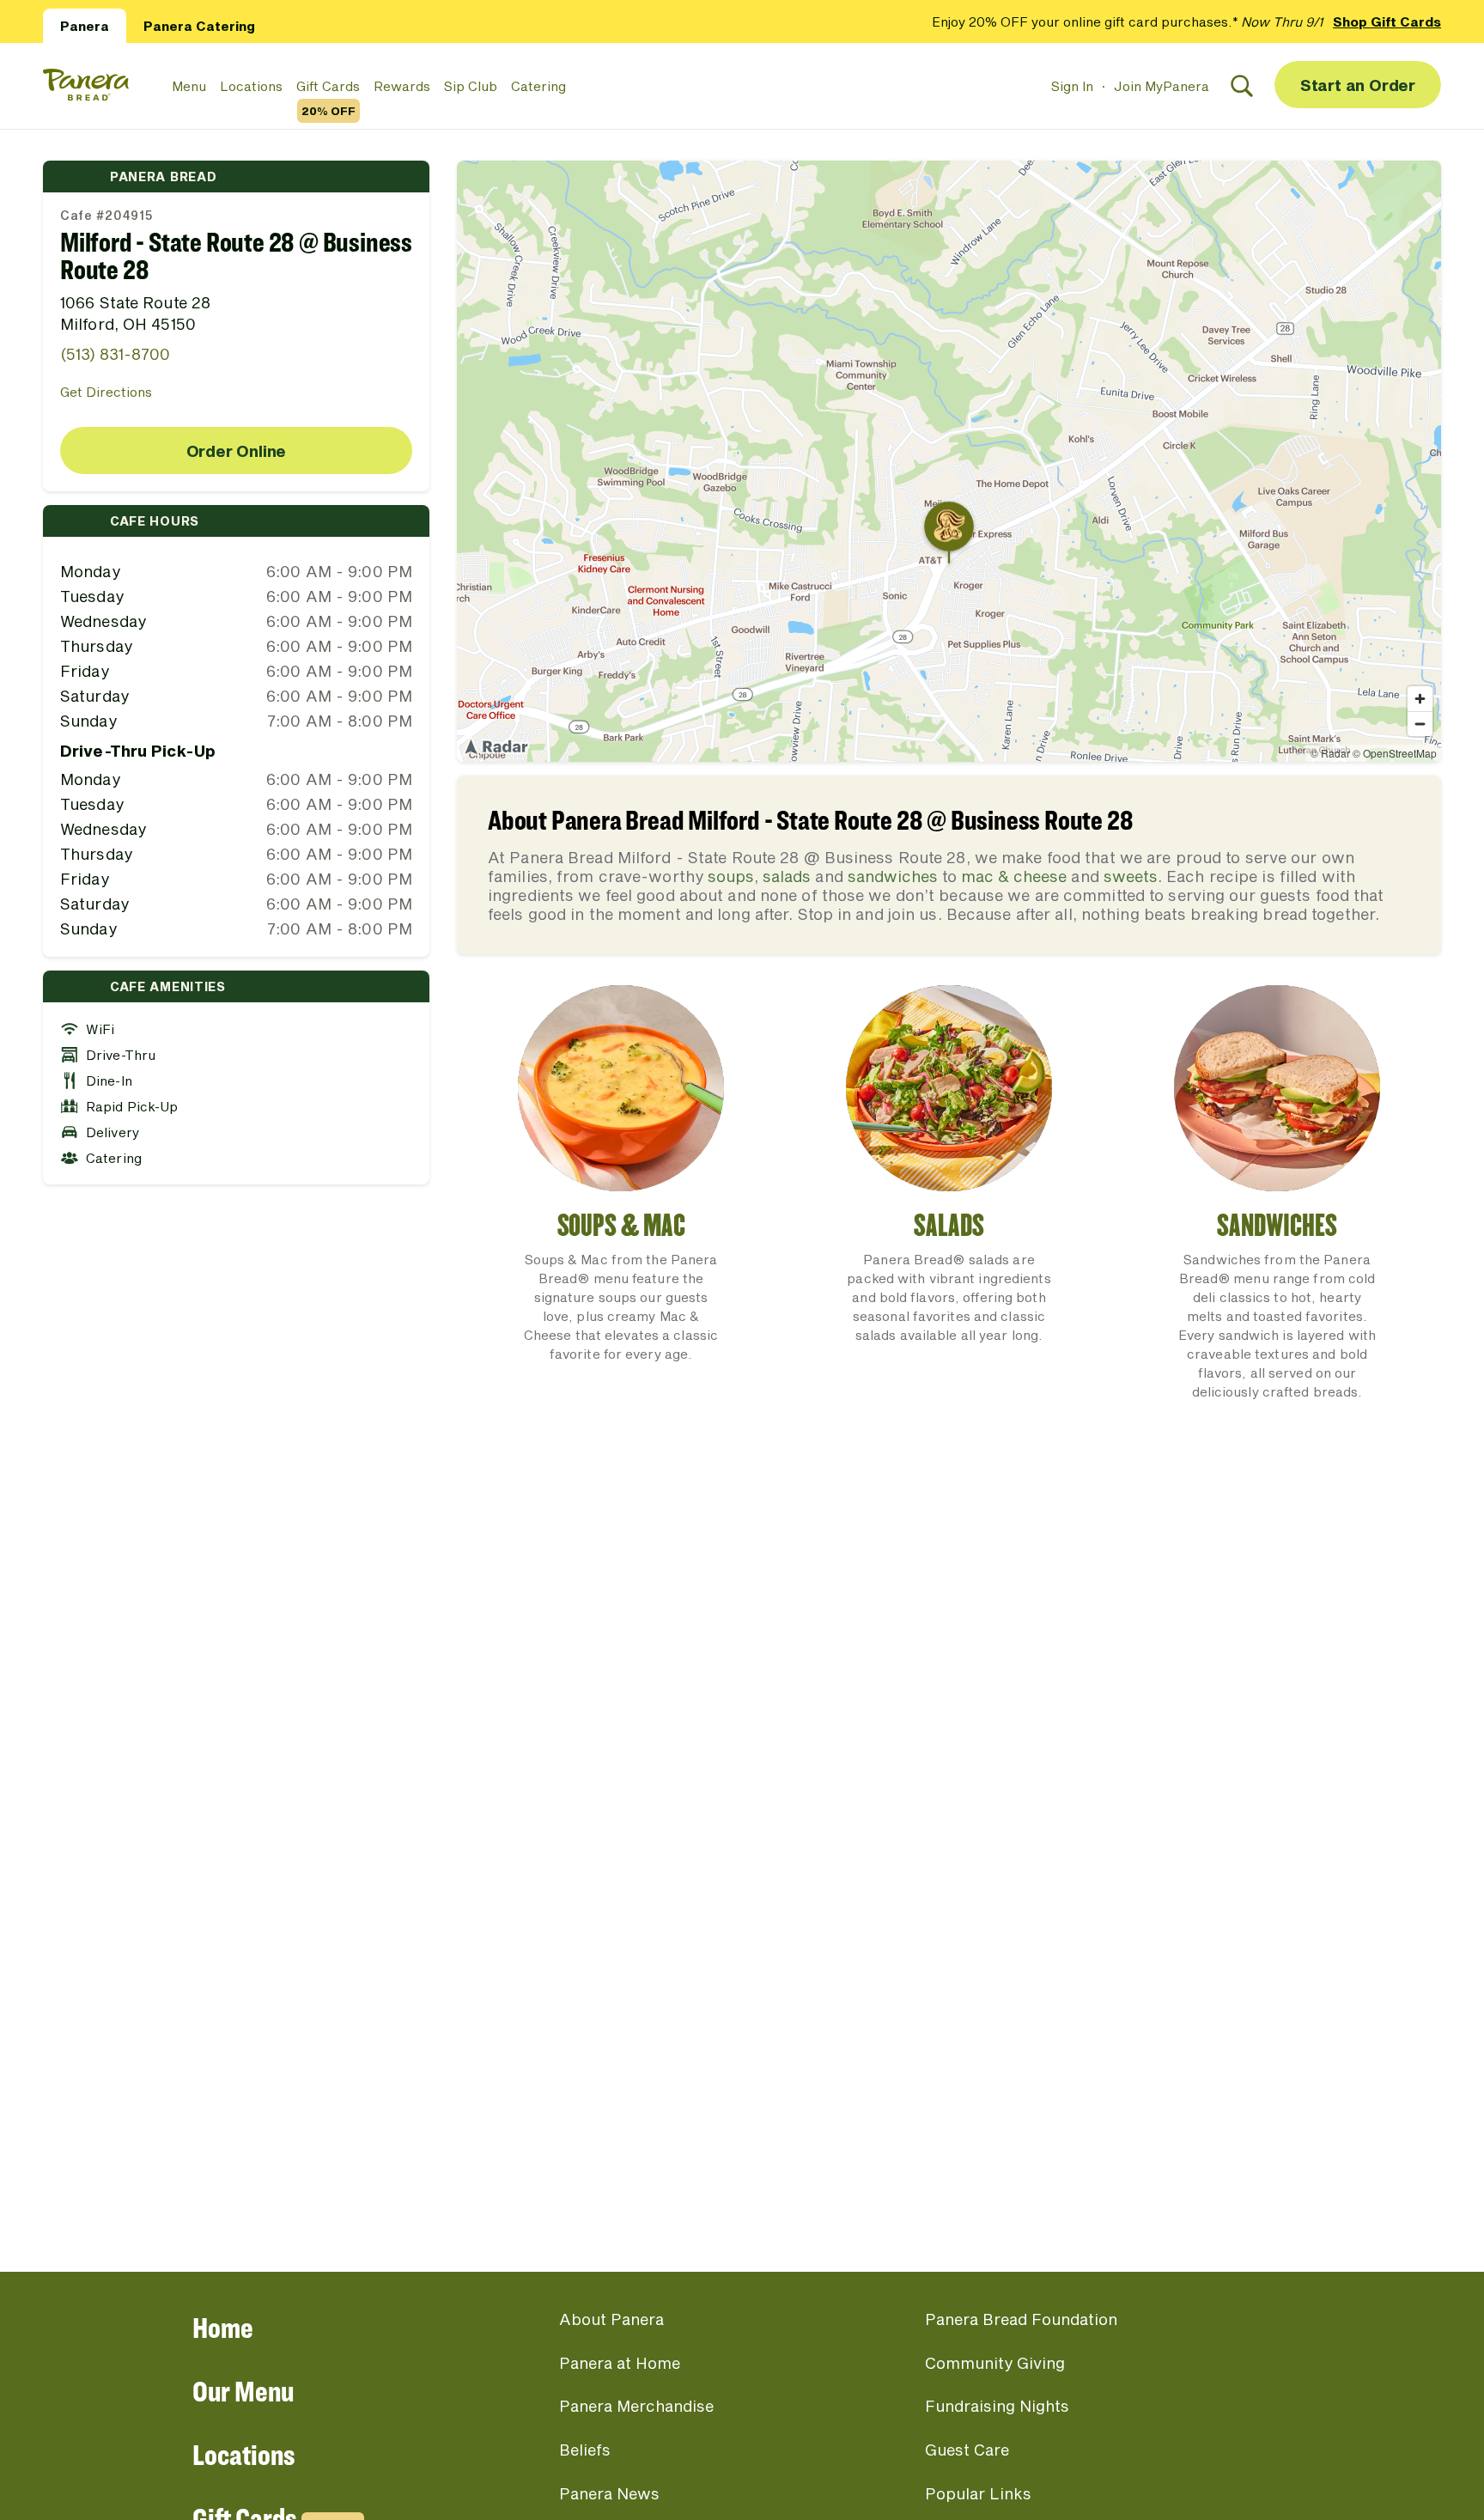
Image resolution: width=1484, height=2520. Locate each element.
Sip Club (471, 86)
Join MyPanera (1162, 86)
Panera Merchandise (636, 2406)
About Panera (611, 2319)
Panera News (609, 2493)
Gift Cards (328, 87)
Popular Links (978, 2493)
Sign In (1072, 86)
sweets (1131, 876)
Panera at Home (620, 2363)
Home (223, 2327)
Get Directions (106, 392)
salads (787, 876)
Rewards (402, 86)
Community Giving (995, 2363)
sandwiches (893, 876)
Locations (251, 86)
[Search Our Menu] (1242, 86)
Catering (538, 86)
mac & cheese (1014, 876)
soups (731, 876)
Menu (189, 86)
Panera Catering (199, 26)
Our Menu (243, 2391)
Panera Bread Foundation (1021, 2319)
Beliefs (585, 2450)
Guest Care (967, 2450)
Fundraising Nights (997, 2406)
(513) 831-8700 (115, 354)
